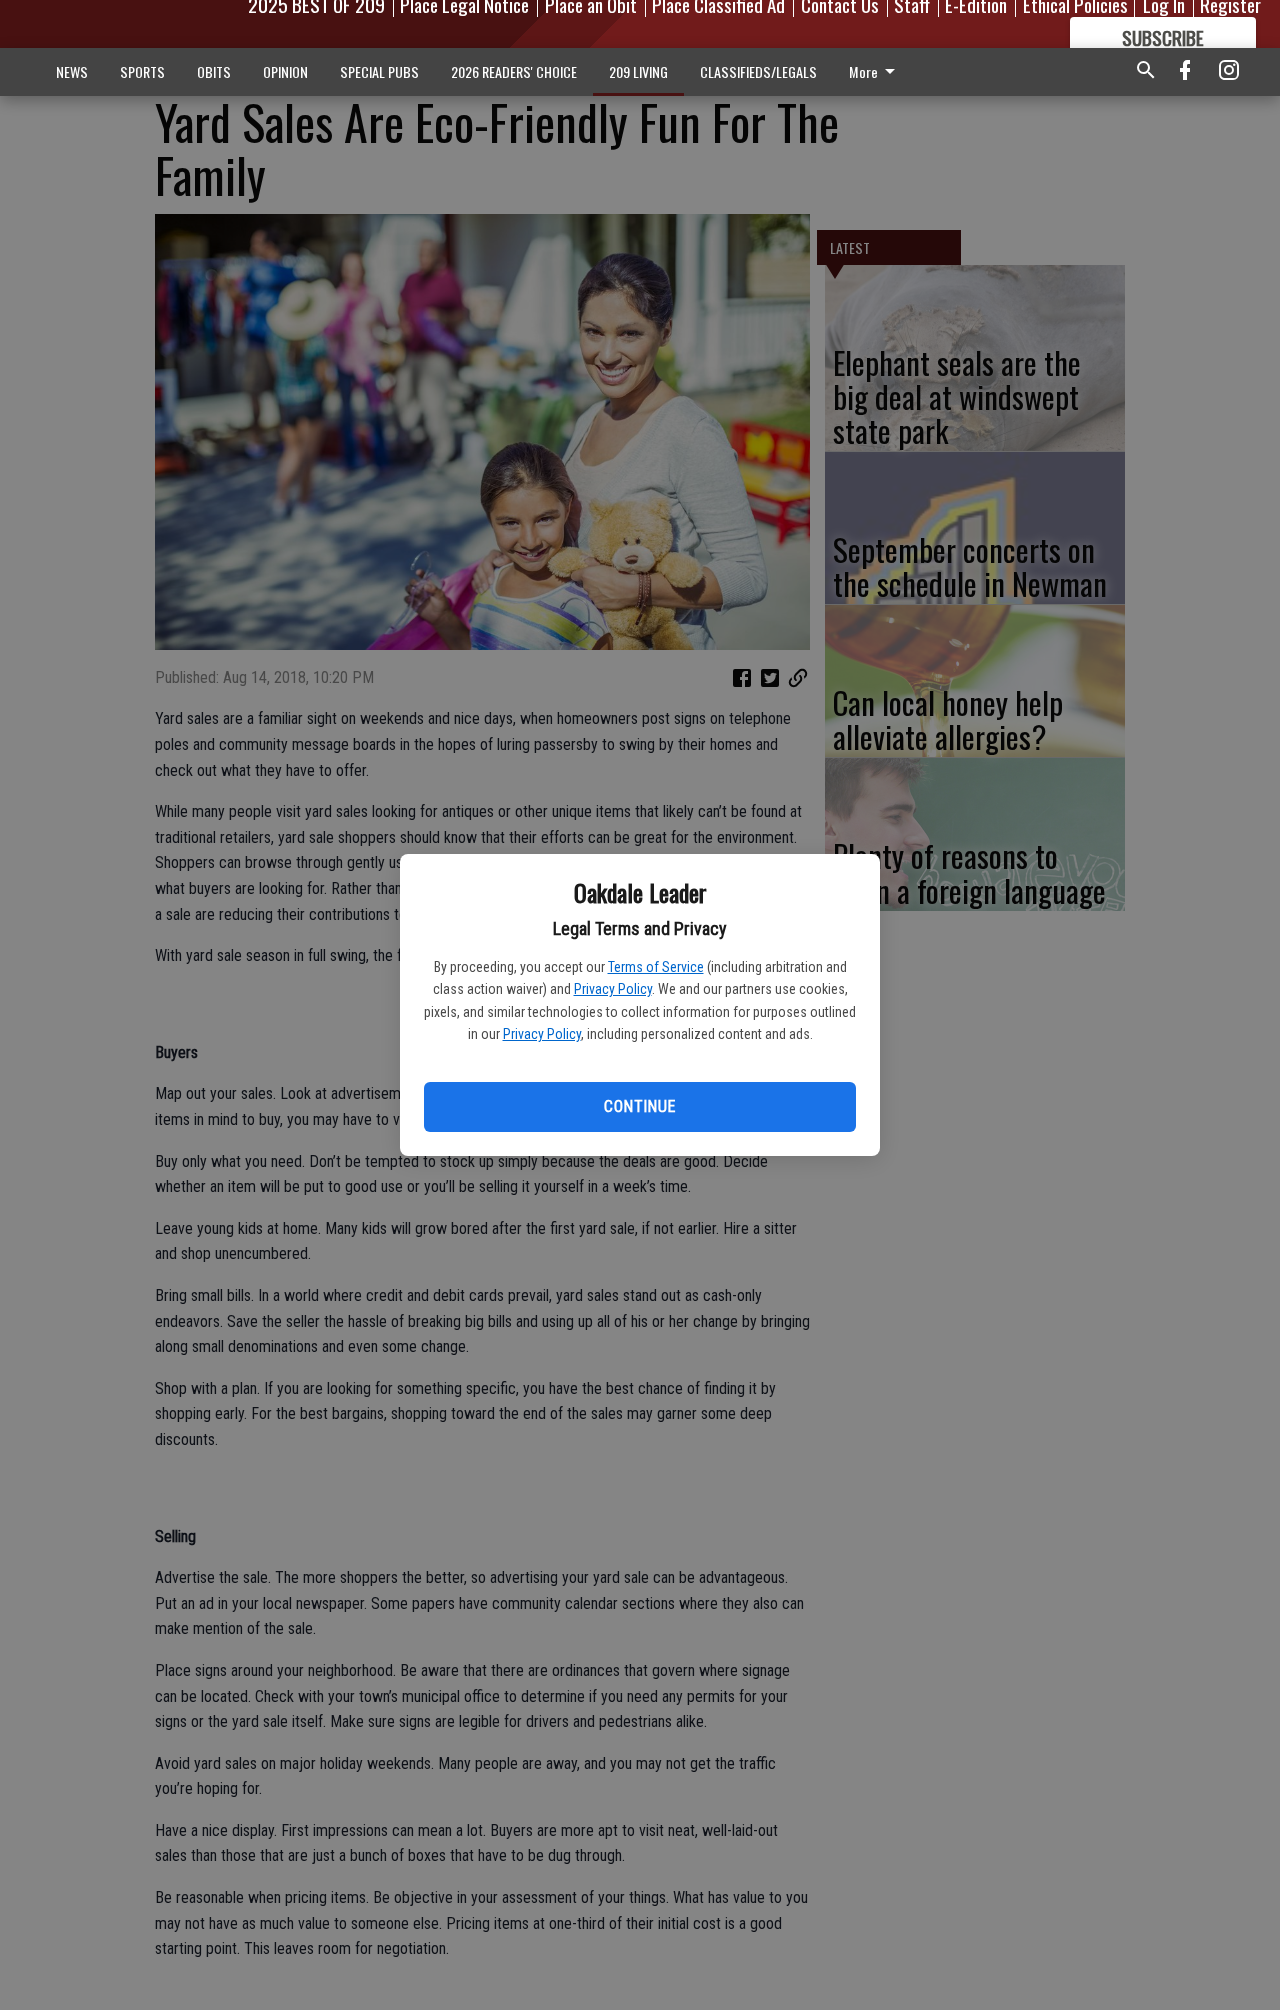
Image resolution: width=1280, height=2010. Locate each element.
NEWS (72, 71)
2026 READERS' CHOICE (514, 71)
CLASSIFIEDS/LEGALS (758, 71)
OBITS (214, 71)
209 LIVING (638, 71)
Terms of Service (656, 967)
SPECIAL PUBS (379, 71)
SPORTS (142, 71)
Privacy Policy (613, 989)
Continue (639, 1106)
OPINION (285, 71)
